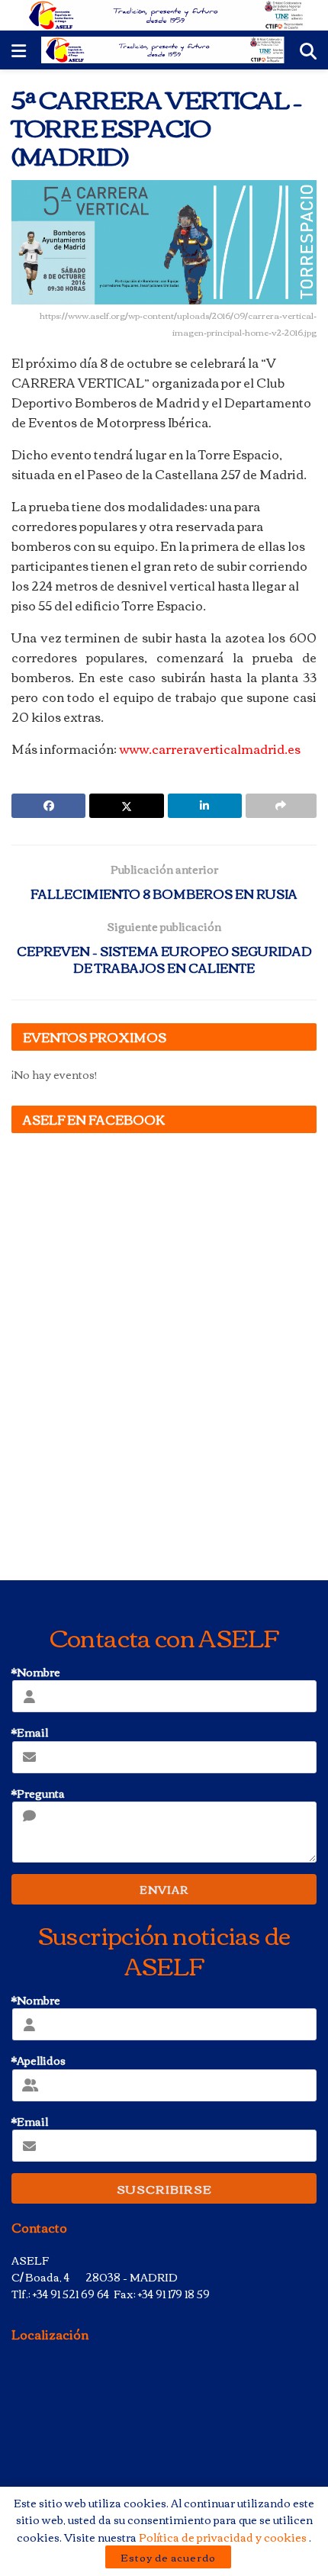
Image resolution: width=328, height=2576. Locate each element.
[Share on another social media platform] (281, 806)
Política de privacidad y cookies (224, 2537)
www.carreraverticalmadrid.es (210, 749)
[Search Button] (308, 50)
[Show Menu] (19, 50)
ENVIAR (164, 1889)
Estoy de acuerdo (168, 2557)
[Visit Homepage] (164, 15)
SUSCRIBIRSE (164, 2188)
